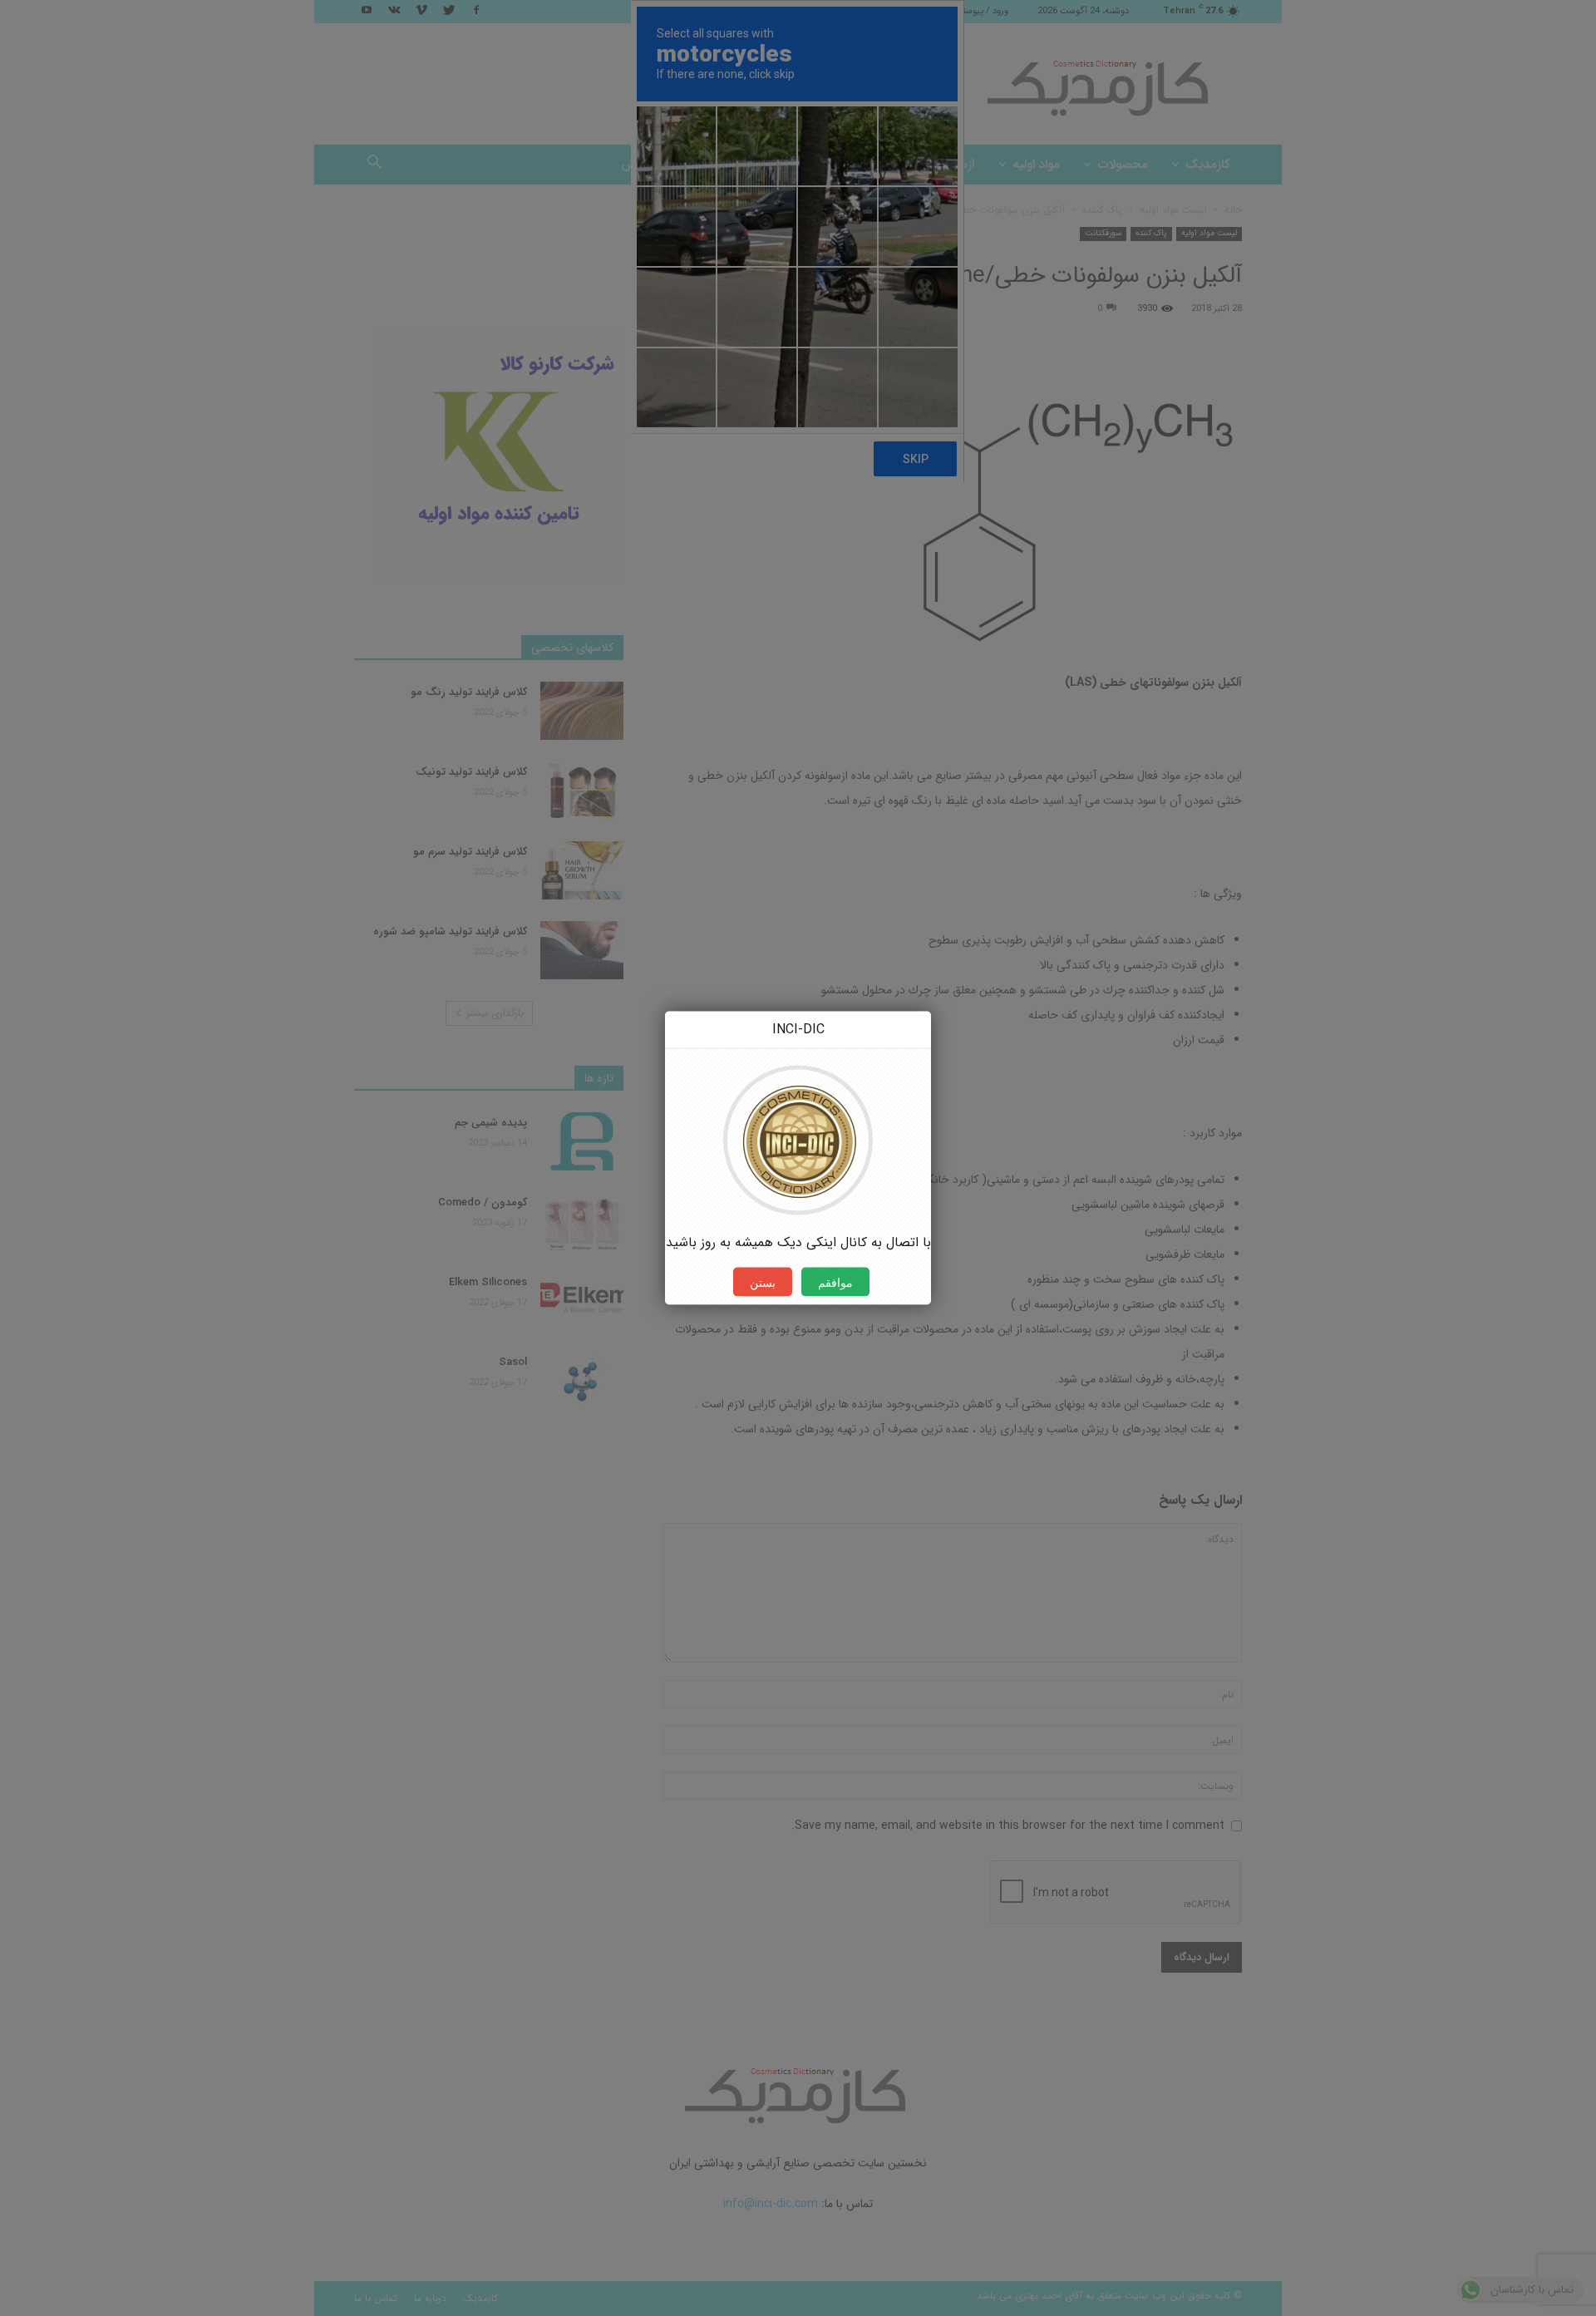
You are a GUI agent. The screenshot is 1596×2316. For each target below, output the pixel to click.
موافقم (835, 1282)
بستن (763, 1282)
